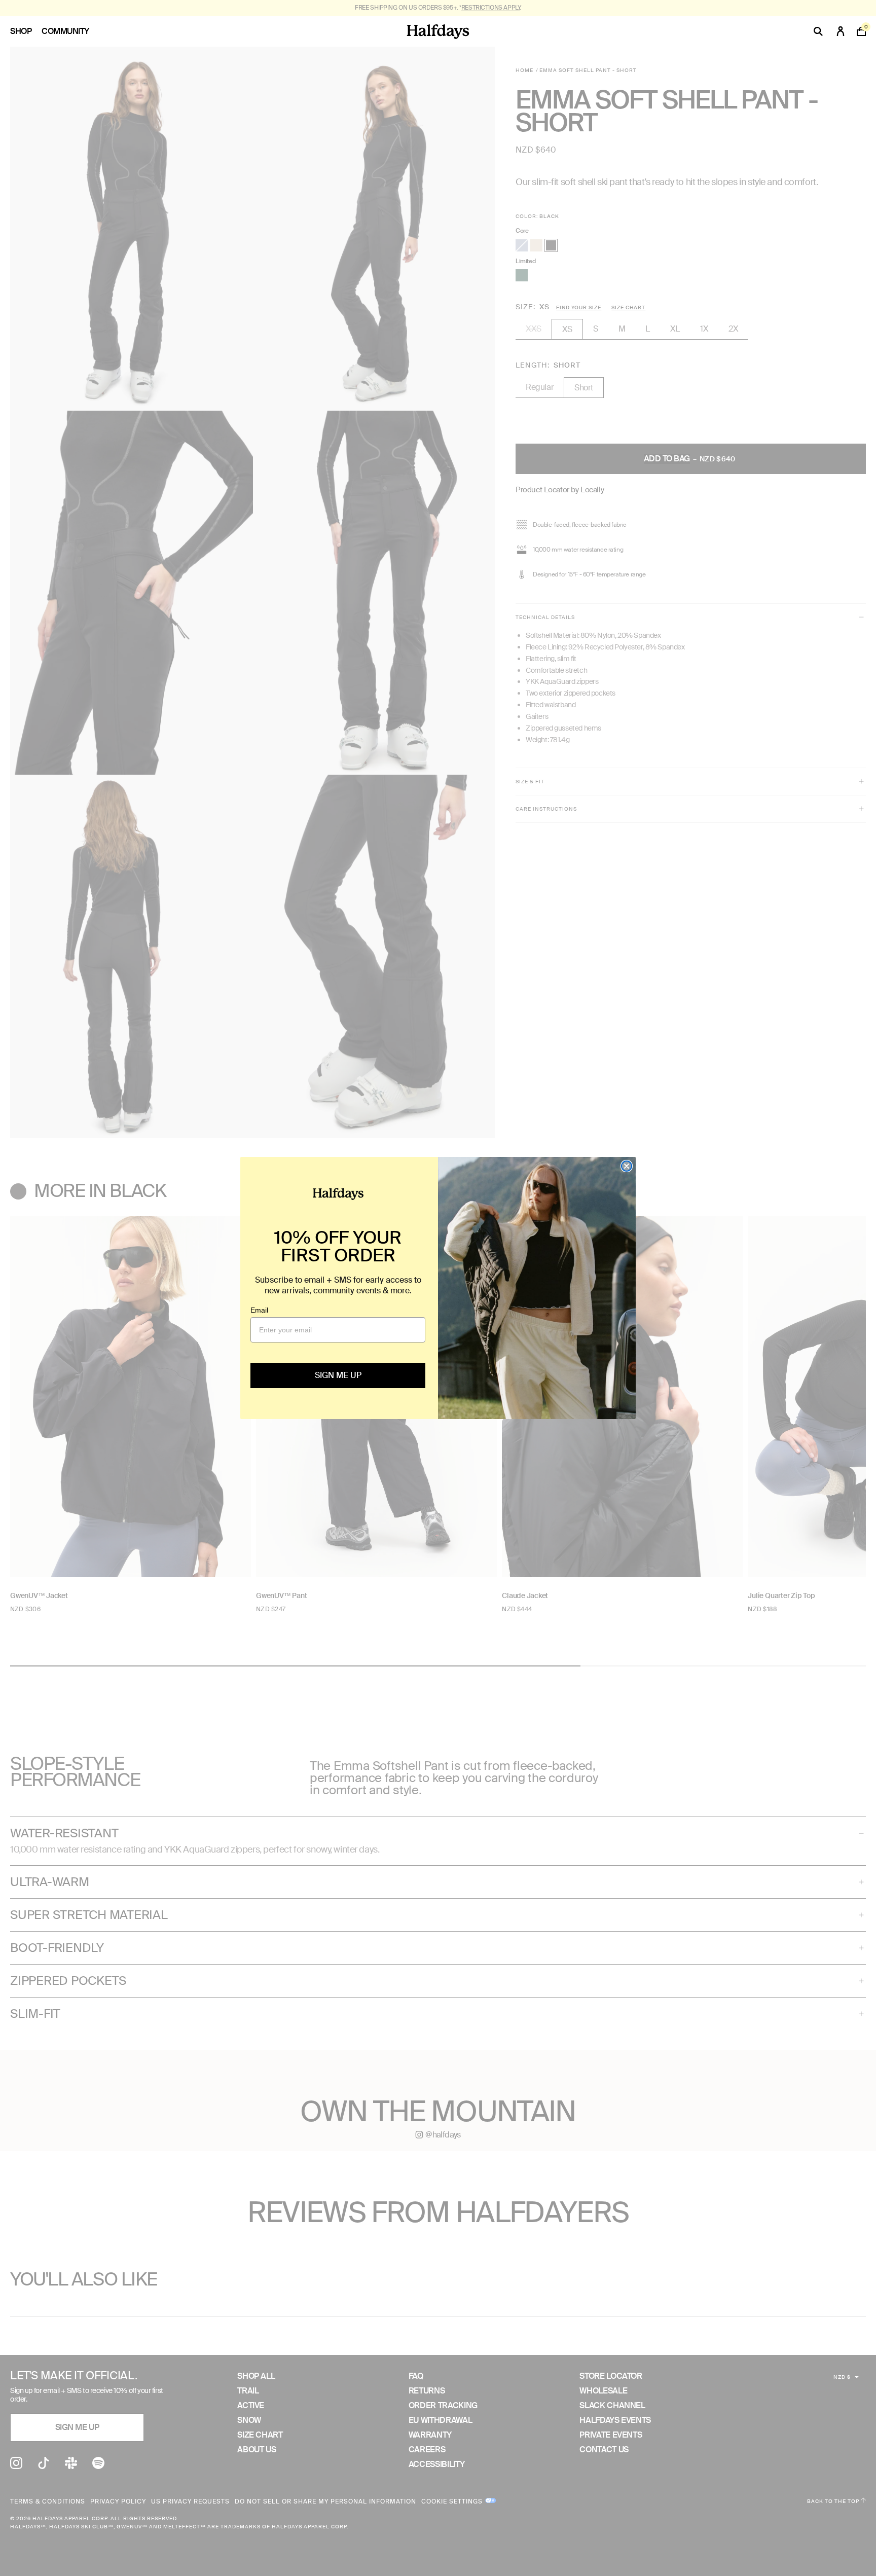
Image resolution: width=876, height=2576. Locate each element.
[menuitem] (26, 31)
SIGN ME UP (338, 1375)
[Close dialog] (627, 1166)
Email (259, 1310)
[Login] (841, 31)
